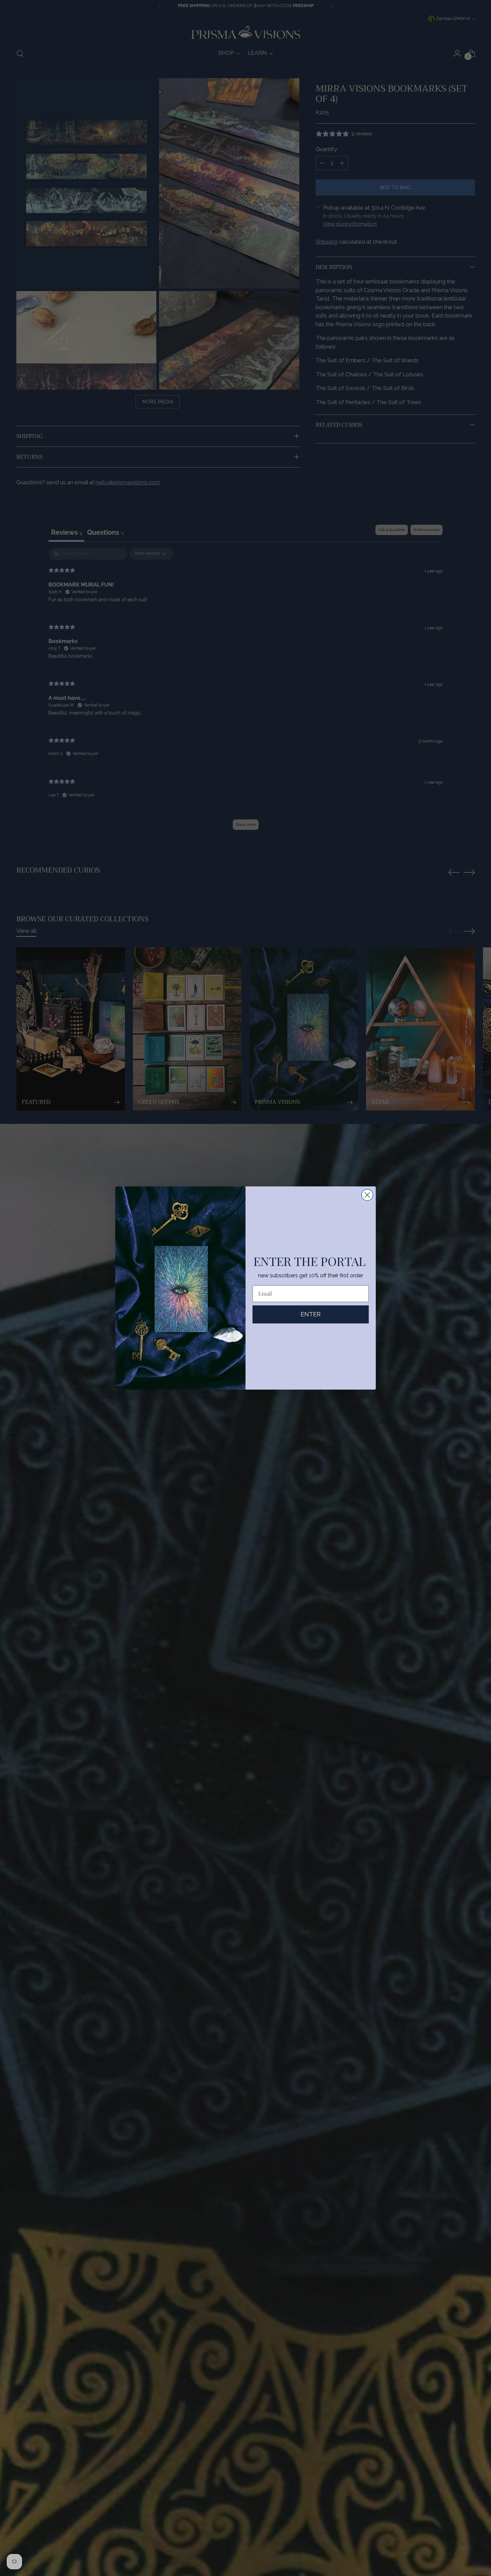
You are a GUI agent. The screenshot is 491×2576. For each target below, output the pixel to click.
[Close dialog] (367, 1195)
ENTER (311, 1314)
